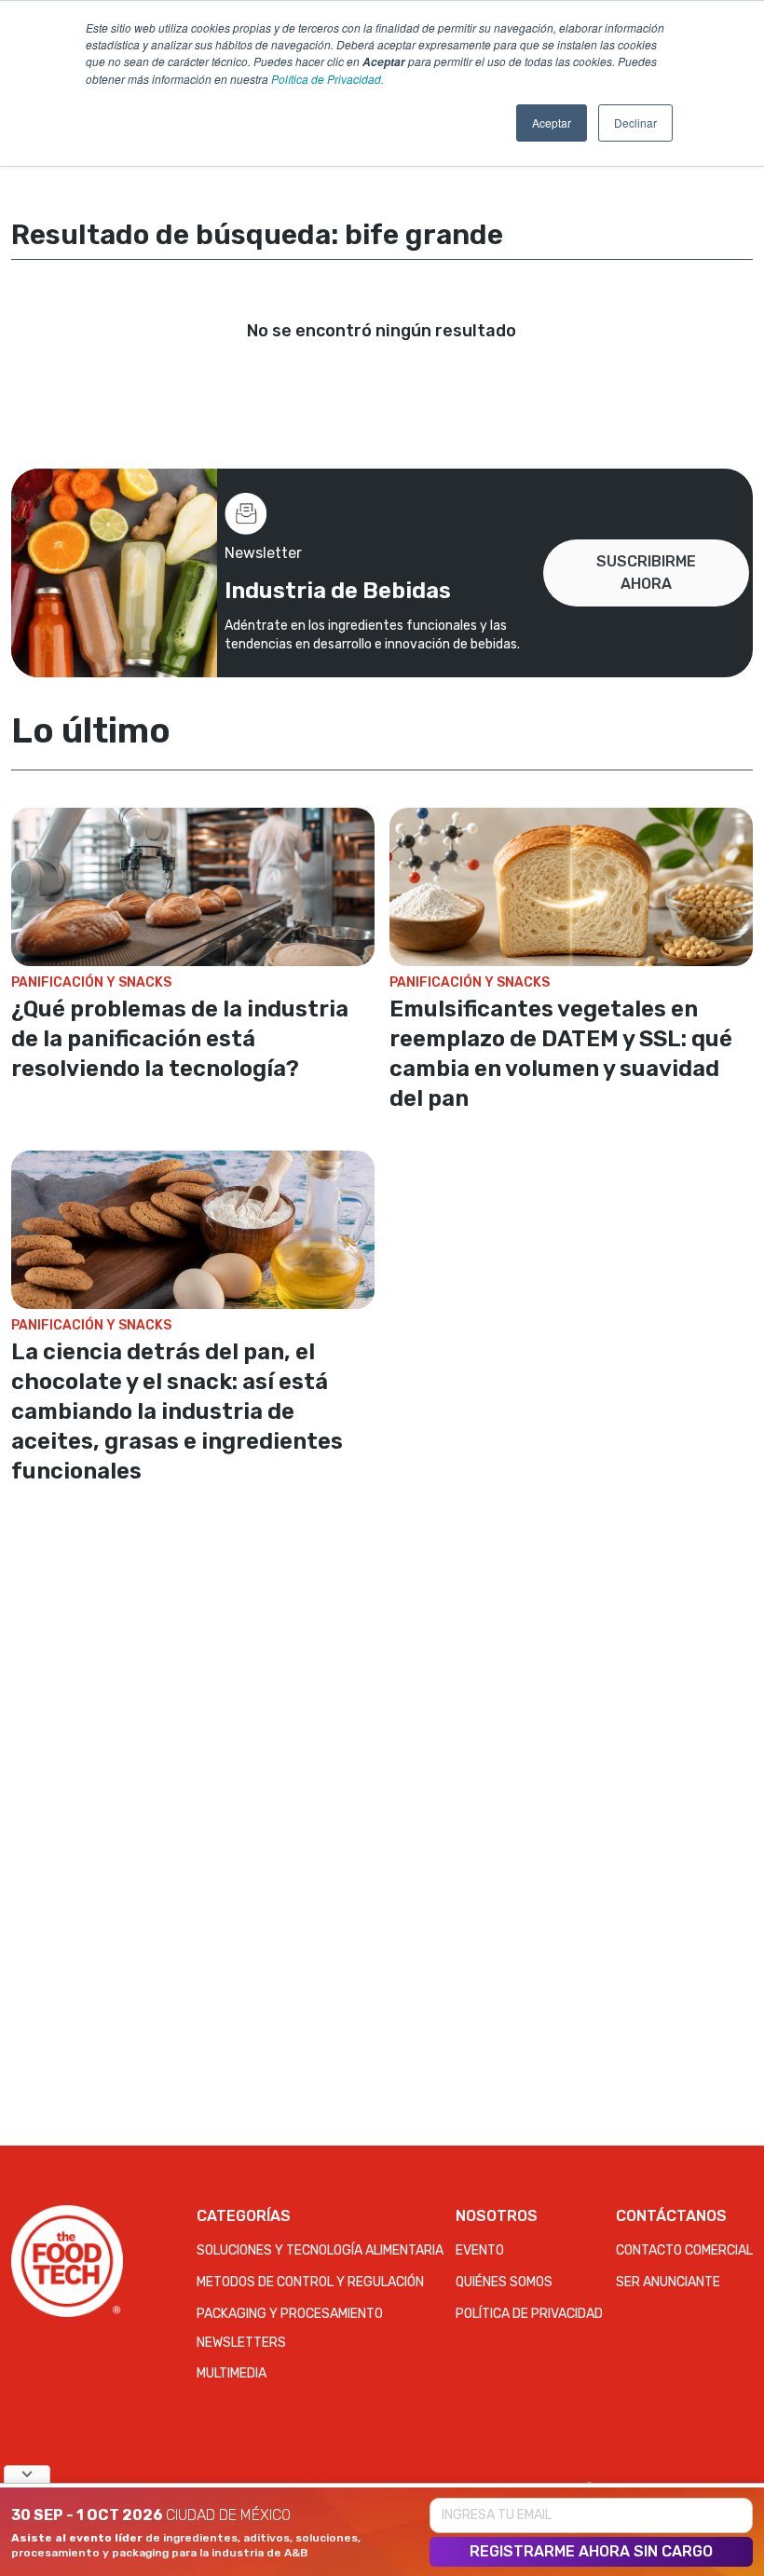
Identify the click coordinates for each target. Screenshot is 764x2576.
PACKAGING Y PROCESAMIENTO (290, 2314)
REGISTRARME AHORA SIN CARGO (591, 2551)
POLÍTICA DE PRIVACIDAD (529, 2314)
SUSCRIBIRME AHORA (646, 572)
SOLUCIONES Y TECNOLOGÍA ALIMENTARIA (320, 2250)
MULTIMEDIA (232, 2373)
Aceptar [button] (552, 123)
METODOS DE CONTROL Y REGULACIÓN (310, 2282)
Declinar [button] (635, 123)
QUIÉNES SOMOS (504, 2282)
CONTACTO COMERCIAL (684, 2250)
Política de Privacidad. (327, 79)
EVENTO (480, 2250)
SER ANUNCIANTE (668, 2282)
